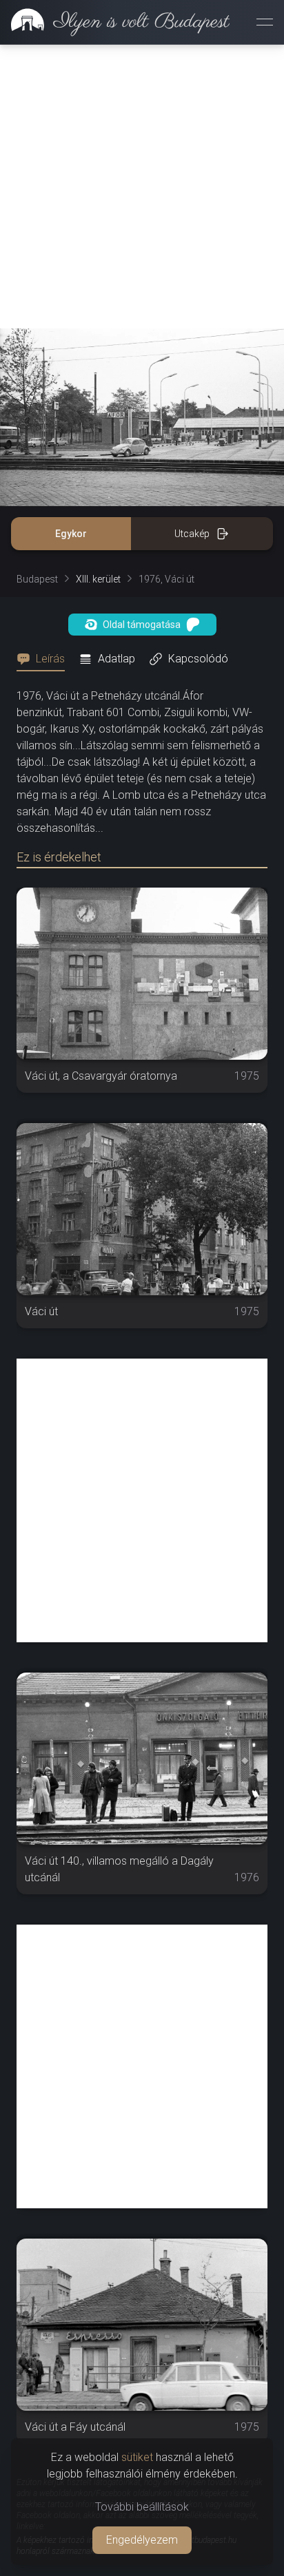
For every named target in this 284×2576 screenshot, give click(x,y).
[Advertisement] (142, 187)
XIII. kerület (98, 579)
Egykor (71, 534)
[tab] (45, 659)
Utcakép (192, 534)
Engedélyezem (142, 2540)
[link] (115, 22)
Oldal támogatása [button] (142, 625)
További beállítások (142, 2507)
